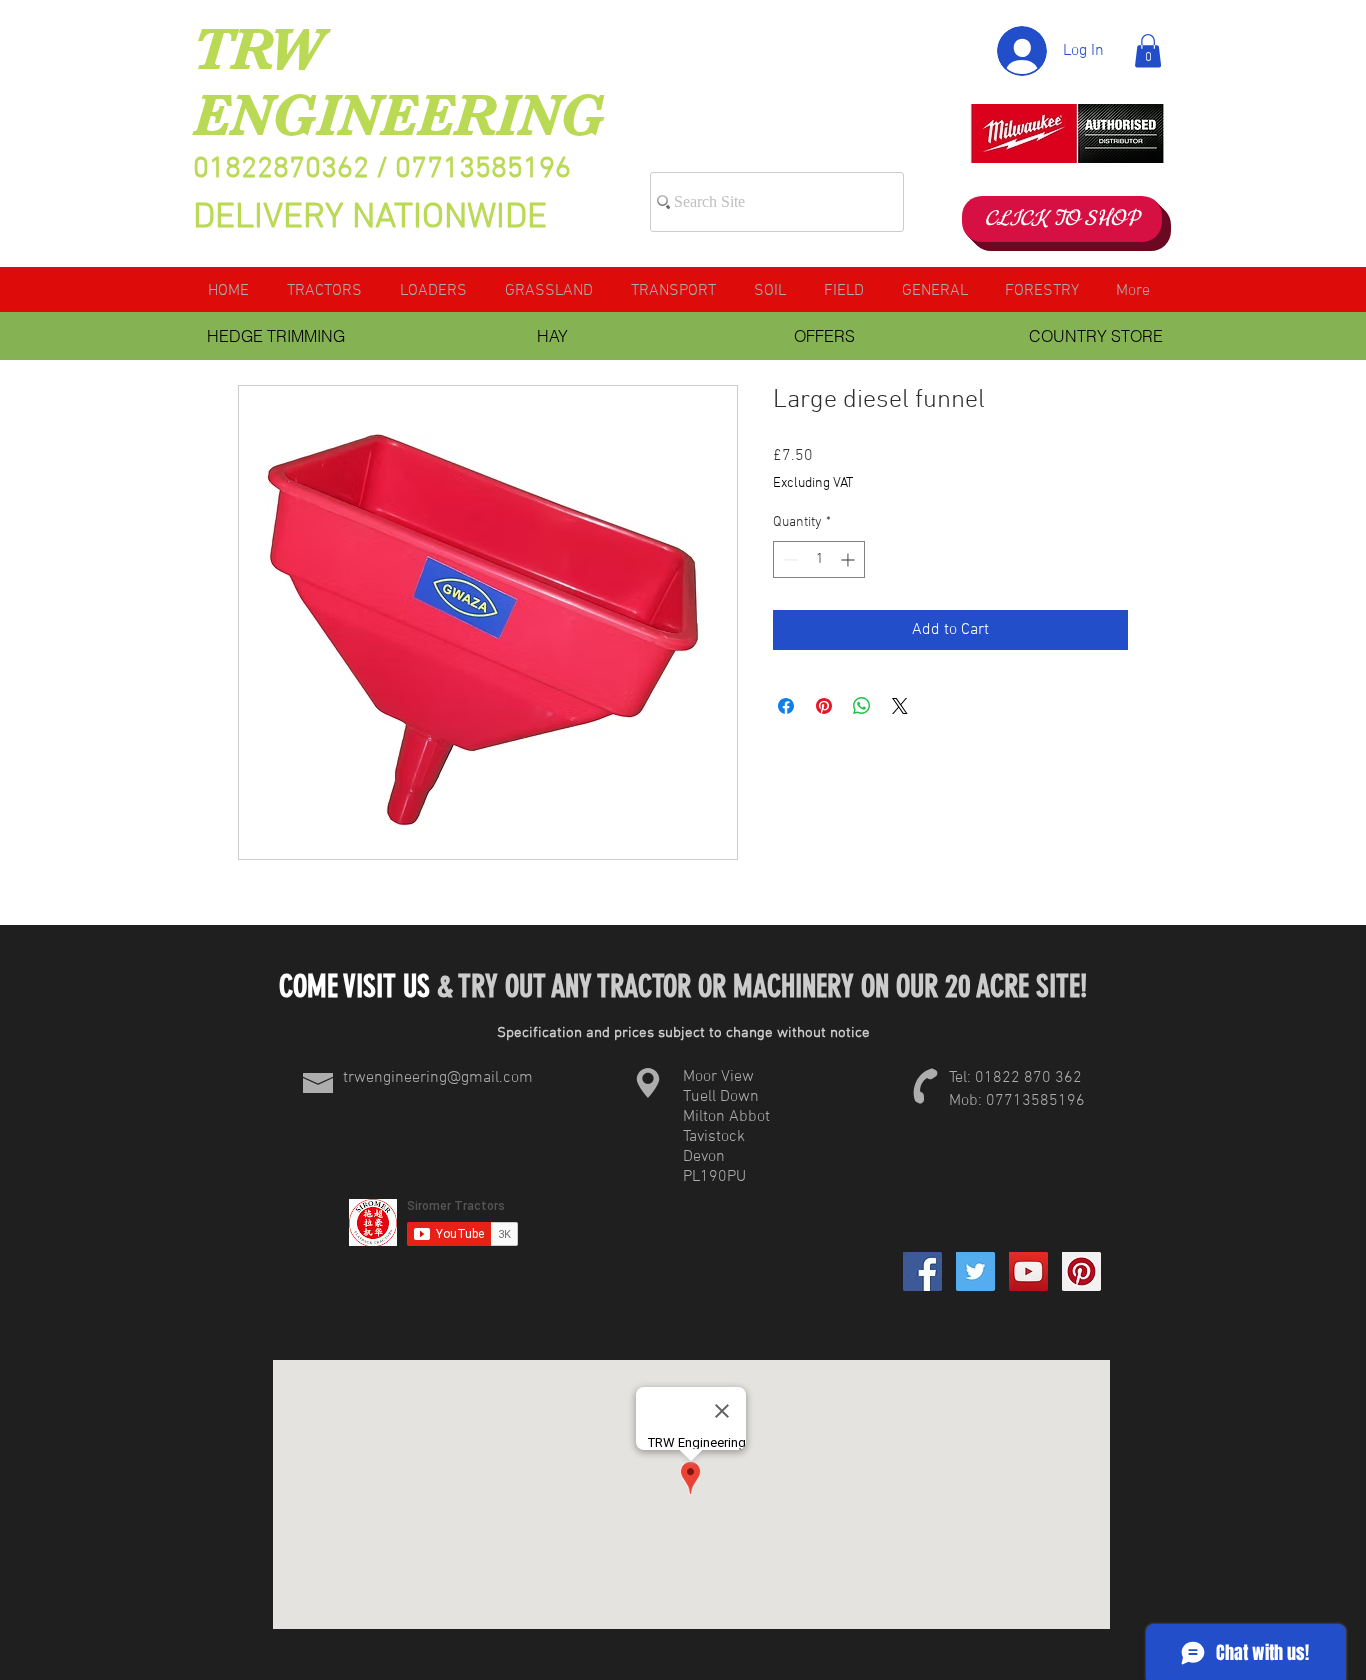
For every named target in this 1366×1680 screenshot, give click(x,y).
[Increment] (849, 559)
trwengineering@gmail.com (438, 1078)
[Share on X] (900, 706)
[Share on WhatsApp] (862, 706)
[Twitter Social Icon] (975, 1271)
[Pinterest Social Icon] (1081, 1271)
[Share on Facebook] (786, 706)
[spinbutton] (819, 559)
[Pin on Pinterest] (824, 706)
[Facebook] (922, 1271)
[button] (1148, 50)
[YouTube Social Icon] (1028, 1271)
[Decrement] (788, 559)
